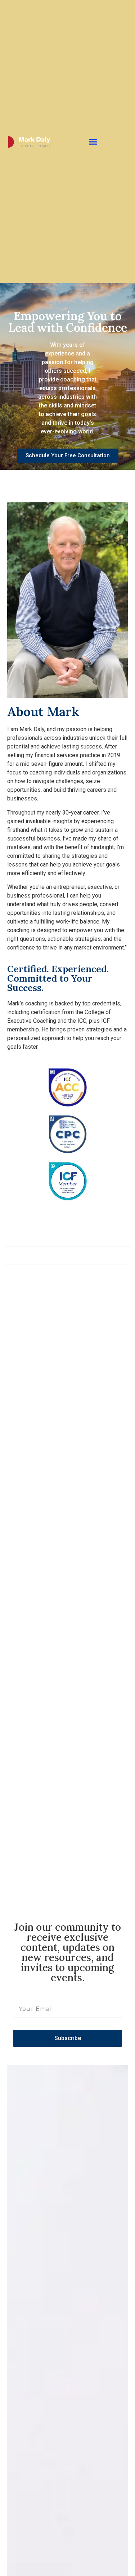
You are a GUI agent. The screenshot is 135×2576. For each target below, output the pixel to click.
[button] (93, 142)
